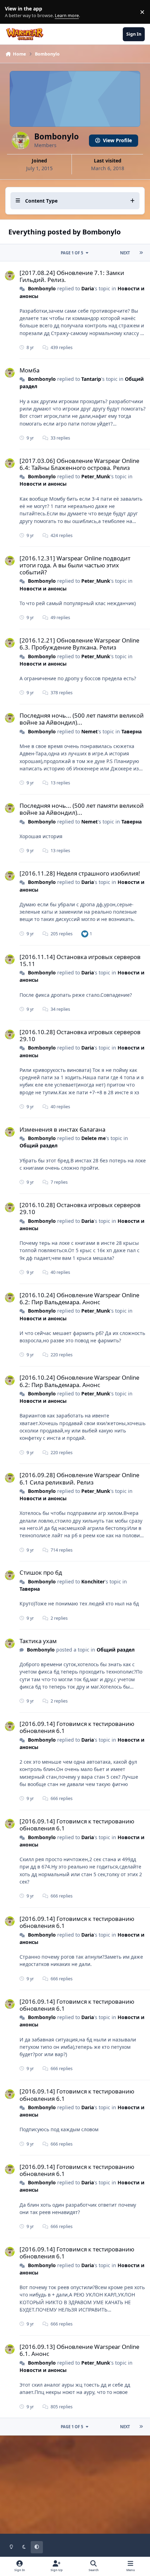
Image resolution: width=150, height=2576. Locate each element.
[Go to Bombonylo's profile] (10, 276)
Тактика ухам (38, 1641)
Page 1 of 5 (72, 253)
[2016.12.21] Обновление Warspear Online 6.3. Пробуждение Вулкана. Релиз (79, 644)
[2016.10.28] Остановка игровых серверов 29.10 (80, 1035)
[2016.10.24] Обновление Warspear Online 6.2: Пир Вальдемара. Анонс (79, 1298)
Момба (29, 370)
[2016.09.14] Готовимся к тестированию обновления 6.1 (77, 1727)
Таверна (132, 731)
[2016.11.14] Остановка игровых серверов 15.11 (80, 960)
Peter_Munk (96, 476)
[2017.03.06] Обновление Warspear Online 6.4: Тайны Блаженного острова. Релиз (79, 464)
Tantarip (91, 379)
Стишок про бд (41, 1572)
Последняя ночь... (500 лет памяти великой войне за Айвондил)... (82, 719)
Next (125, 253)
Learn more (13, 12)
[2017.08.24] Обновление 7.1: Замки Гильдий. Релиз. (72, 276)
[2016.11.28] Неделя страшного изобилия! (80, 873)
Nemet (89, 731)
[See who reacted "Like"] (85, 934)
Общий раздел (39, 1145)
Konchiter (93, 1581)
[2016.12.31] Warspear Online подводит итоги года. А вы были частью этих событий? (75, 565)
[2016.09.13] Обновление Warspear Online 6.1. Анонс (79, 2350)
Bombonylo (42, 288)
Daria (88, 288)
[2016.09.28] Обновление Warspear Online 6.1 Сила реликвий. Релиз (79, 1478)
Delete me (93, 1138)
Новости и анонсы (43, 484)
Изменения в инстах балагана (62, 1129)
